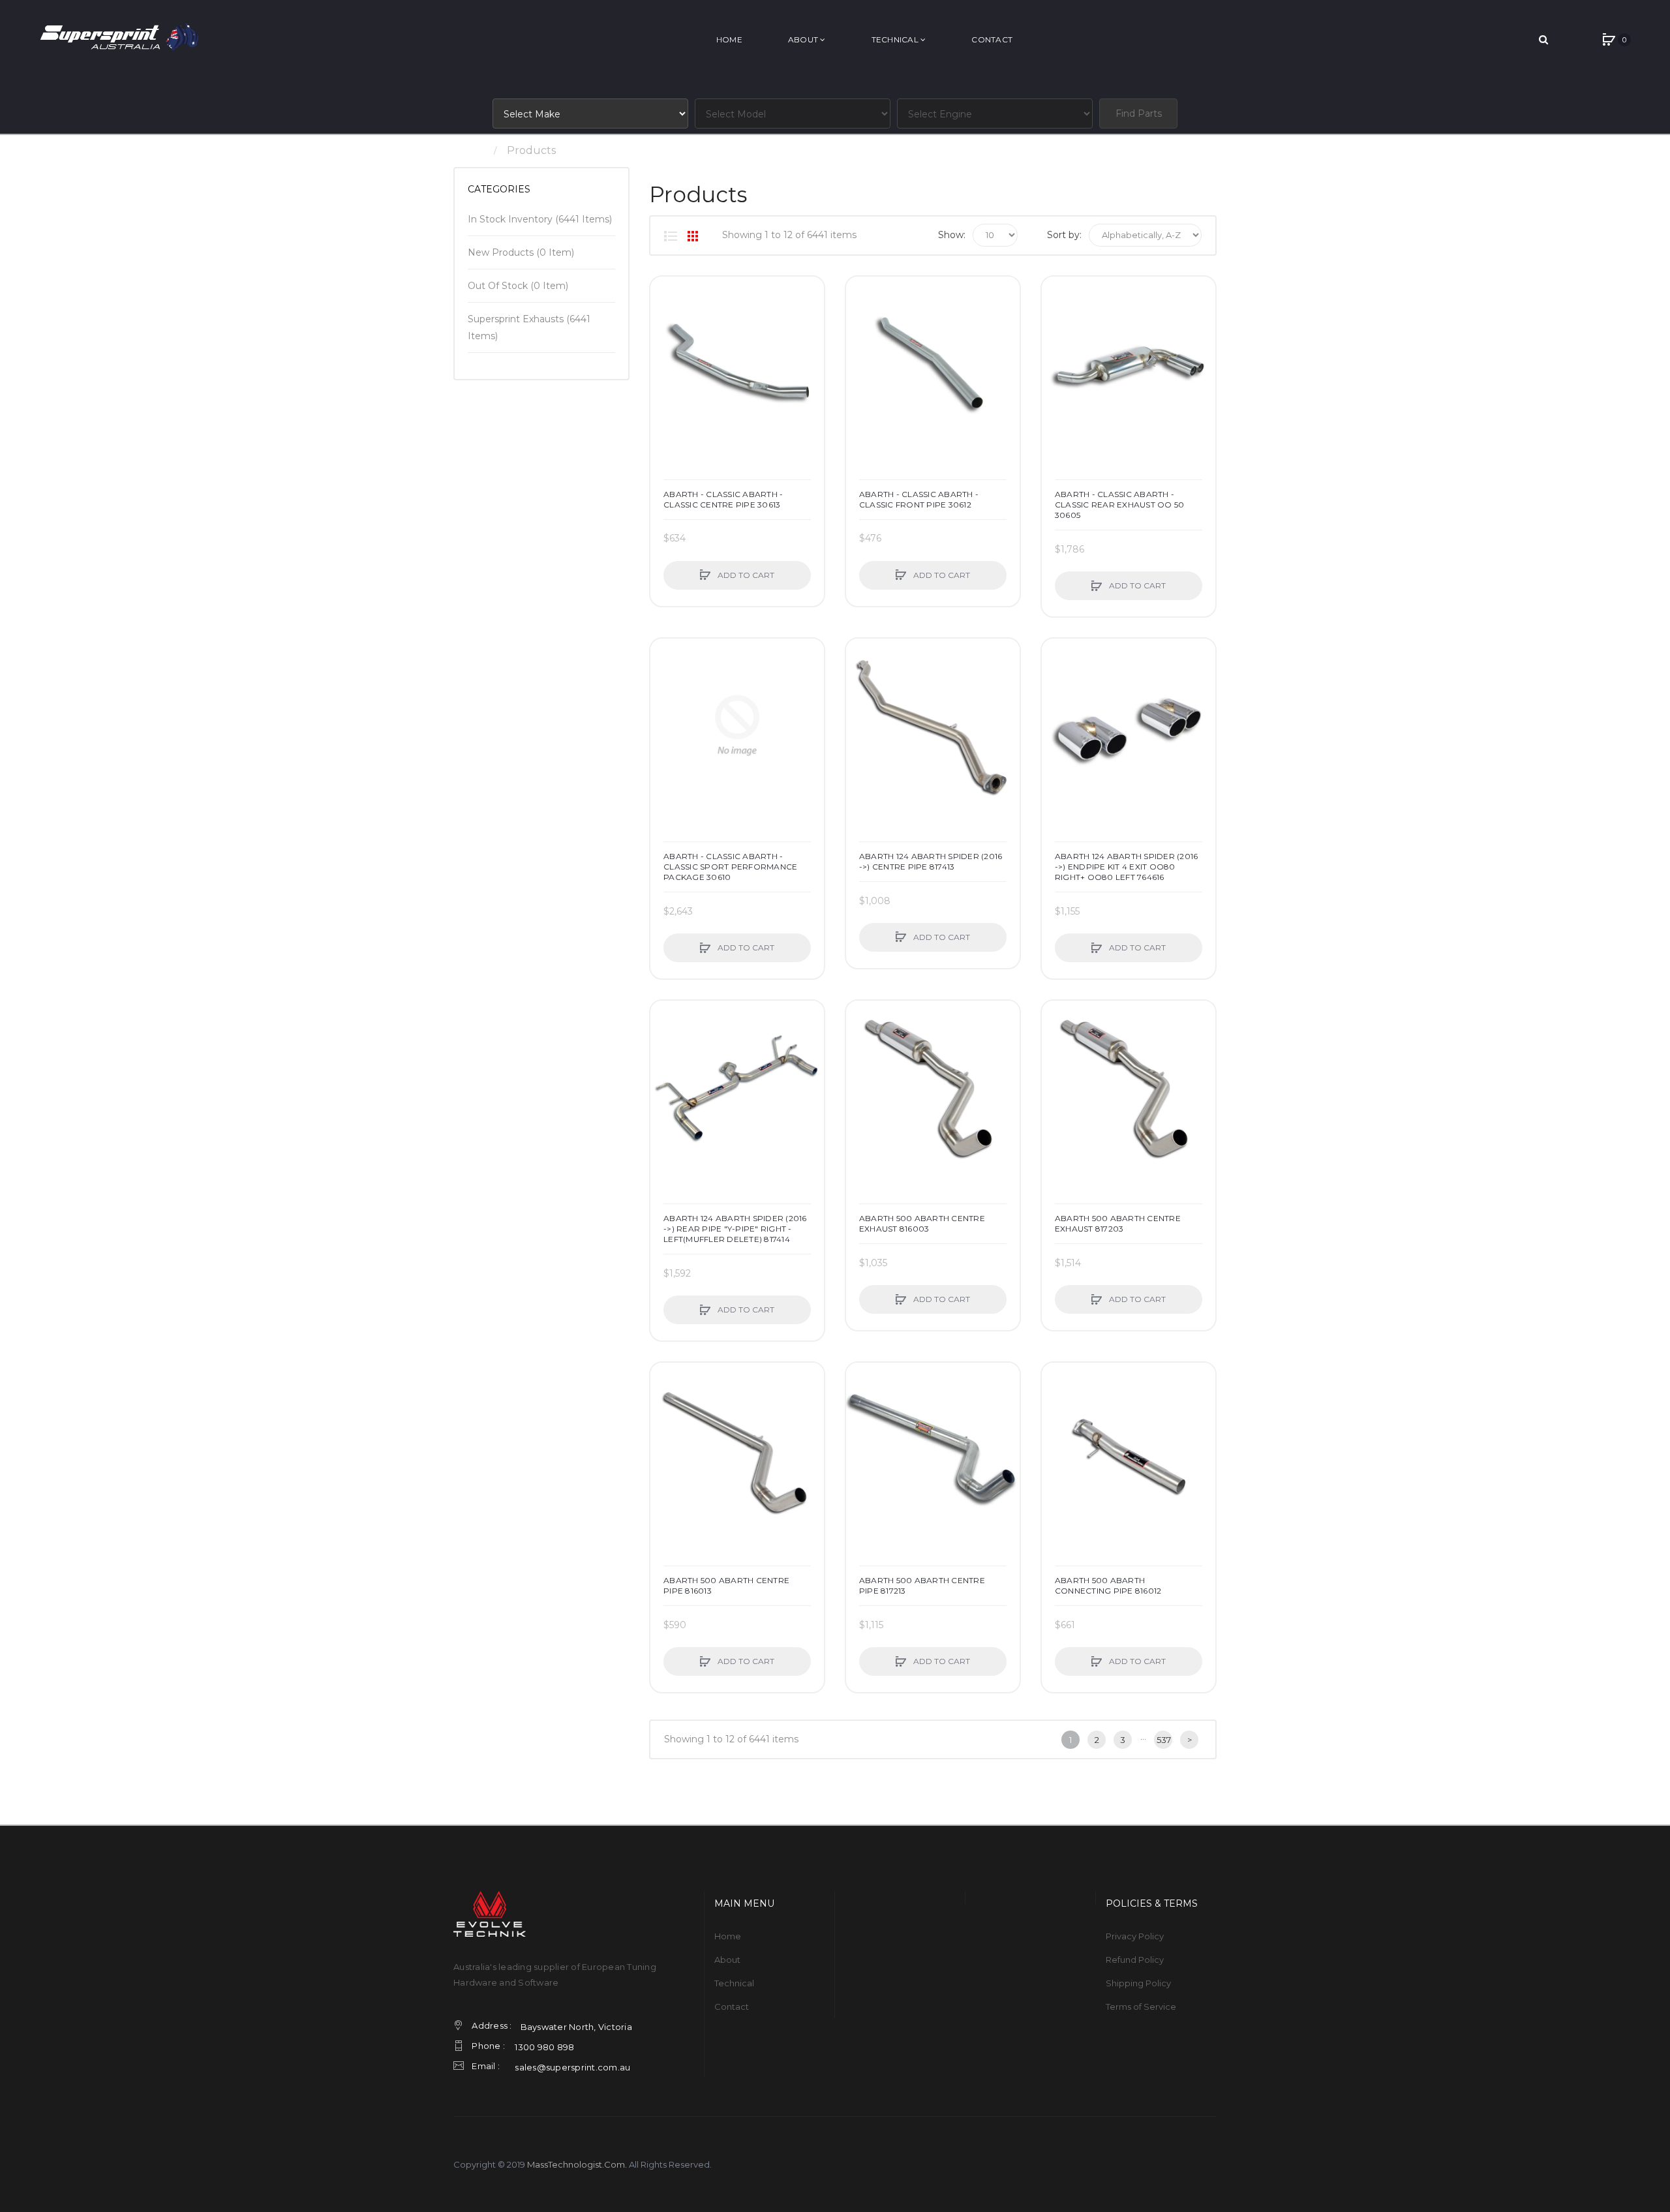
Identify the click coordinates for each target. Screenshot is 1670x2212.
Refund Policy (1135, 1960)
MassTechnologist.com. (577, 2164)
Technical (734, 1983)
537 (1164, 1740)
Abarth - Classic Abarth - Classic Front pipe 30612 (919, 499)
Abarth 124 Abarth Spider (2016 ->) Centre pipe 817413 (931, 861)
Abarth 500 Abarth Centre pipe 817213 (922, 1585)
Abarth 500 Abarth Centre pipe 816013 (726, 1585)
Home (469, 150)
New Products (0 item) (521, 252)
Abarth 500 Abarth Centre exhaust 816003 (922, 1223)
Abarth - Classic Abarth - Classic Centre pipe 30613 (723, 499)
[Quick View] (667, 342)
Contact (732, 2007)
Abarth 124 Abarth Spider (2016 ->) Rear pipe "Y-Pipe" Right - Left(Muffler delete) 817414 (735, 1229)
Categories (499, 189)
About (727, 1960)
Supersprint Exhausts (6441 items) (529, 327)
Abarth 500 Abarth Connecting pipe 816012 (1108, 1585)
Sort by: (1064, 235)
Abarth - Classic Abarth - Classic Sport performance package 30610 (730, 867)
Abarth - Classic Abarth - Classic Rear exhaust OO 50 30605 (1120, 505)
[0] (1609, 40)
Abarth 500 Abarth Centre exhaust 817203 (1118, 1223)
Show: (952, 235)
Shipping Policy (1138, 1983)
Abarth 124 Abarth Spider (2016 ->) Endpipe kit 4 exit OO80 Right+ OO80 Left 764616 (1127, 867)
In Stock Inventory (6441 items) (540, 219)
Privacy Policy (1135, 1936)
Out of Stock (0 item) (518, 286)
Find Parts (1139, 114)
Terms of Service (1141, 2007)
